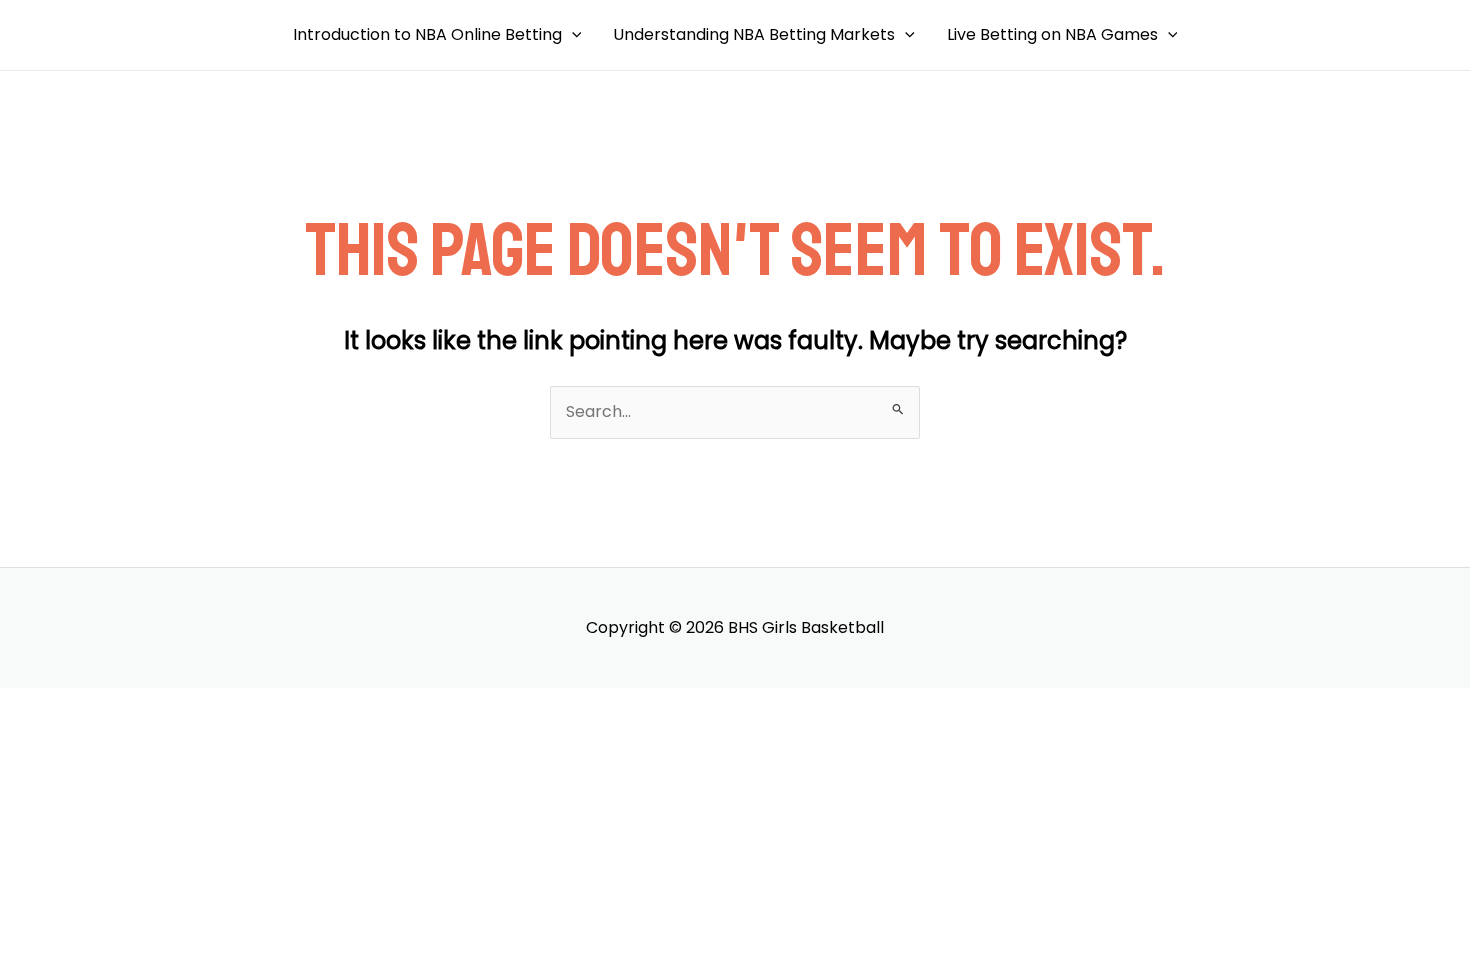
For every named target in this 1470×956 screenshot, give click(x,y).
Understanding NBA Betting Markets (754, 34)
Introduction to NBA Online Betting (427, 34)
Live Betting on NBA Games (1052, 34)
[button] (572, 35)
